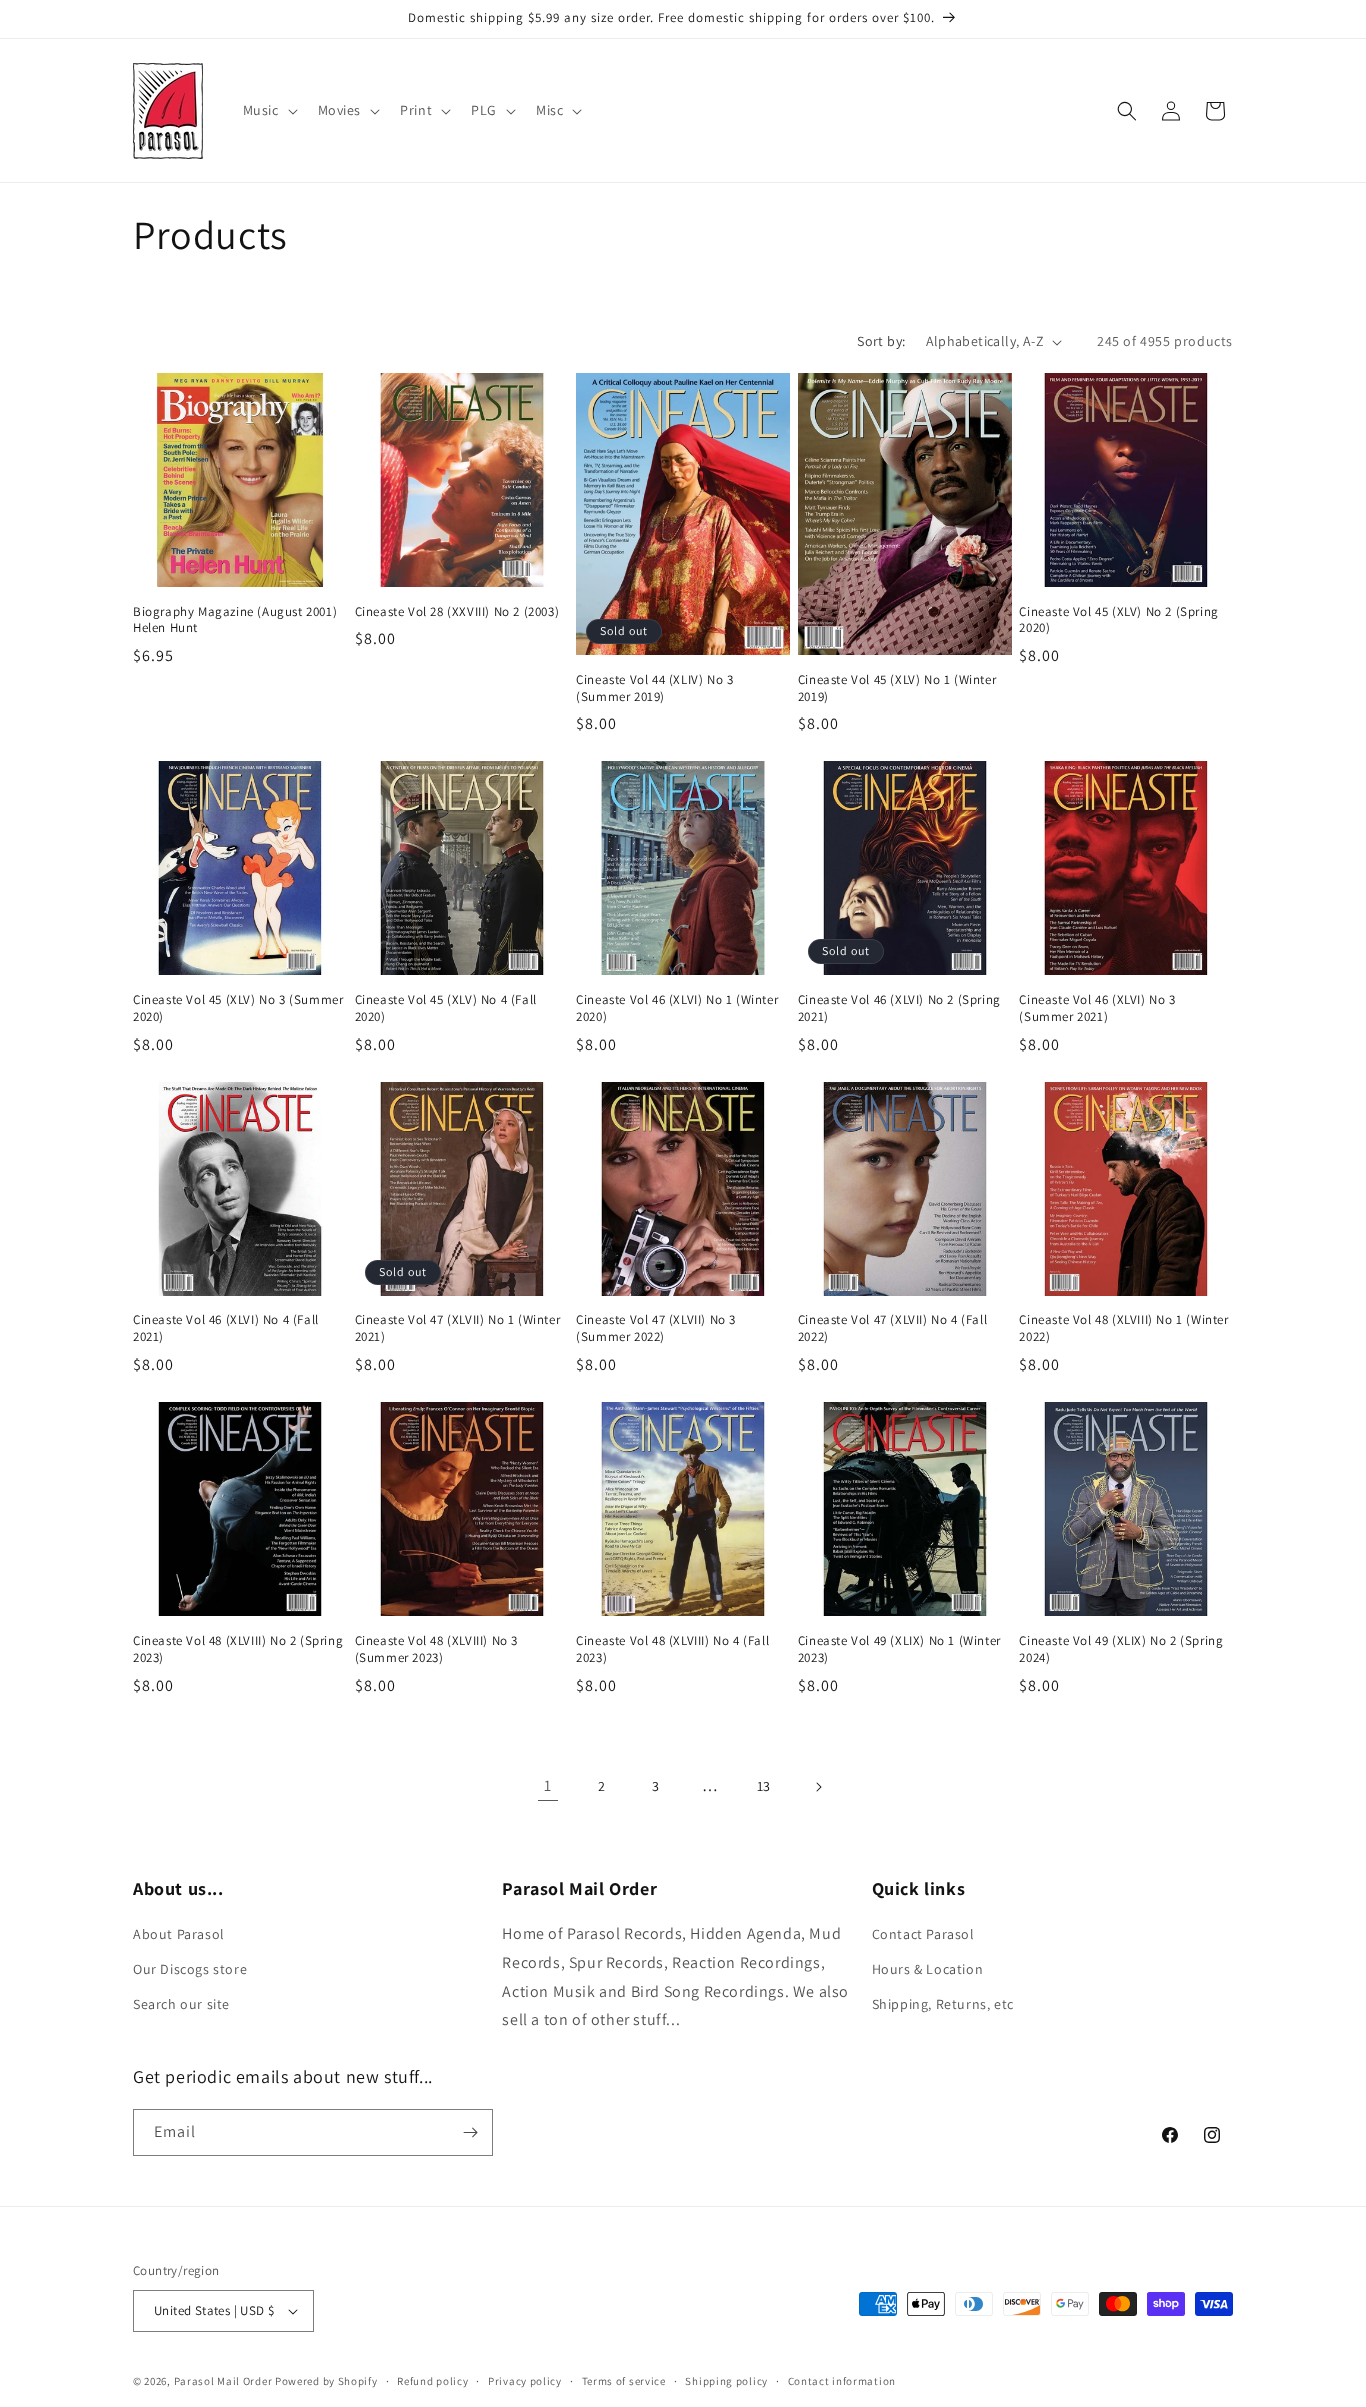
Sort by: (881, 341)
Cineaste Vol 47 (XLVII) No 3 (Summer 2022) (656, 1328)
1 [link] (548, 1785)
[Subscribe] (470, 2132)
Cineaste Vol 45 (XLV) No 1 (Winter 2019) (897, 688)
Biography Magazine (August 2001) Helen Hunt (235, 620)
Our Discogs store (190, 1969)
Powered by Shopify (326, 2381)
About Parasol (179, 1934)
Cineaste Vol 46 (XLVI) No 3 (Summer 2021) (1097, 1008)
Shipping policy (726, 2381)
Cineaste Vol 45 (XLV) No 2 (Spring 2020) (1118, 620)
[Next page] (818, 1787)
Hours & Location (928, 1969)
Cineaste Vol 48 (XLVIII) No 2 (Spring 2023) (238, 1649)
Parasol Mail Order (223, 2381)
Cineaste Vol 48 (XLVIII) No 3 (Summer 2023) (436, 1649)
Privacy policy (525, 2381)
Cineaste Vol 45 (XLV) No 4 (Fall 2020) (446, 1008)
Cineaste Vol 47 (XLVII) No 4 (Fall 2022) (892, 1328)
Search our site (181, 2004)
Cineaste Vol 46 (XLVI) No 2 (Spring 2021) (899, 1008)
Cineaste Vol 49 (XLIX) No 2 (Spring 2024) (1121, 1649)
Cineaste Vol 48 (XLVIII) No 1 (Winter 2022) (1123, 1328)
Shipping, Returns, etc (943, 2004)
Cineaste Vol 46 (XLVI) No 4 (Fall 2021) (226, 1328)
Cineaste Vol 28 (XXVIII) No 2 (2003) (457, 612)
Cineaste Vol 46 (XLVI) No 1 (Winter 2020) (677, 1008)
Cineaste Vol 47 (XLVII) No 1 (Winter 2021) (458, 1328)
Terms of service (624, 2381)
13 (764, 1786)
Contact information (842, 2381)
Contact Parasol (923, 1934)
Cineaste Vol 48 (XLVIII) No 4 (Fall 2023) (672, 1649)
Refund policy (432, 2381)
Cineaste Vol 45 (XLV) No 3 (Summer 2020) (238, 1008)
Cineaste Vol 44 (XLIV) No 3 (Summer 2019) (654, 688)
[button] (268, 110)
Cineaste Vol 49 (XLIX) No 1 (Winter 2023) (899, 1649)
